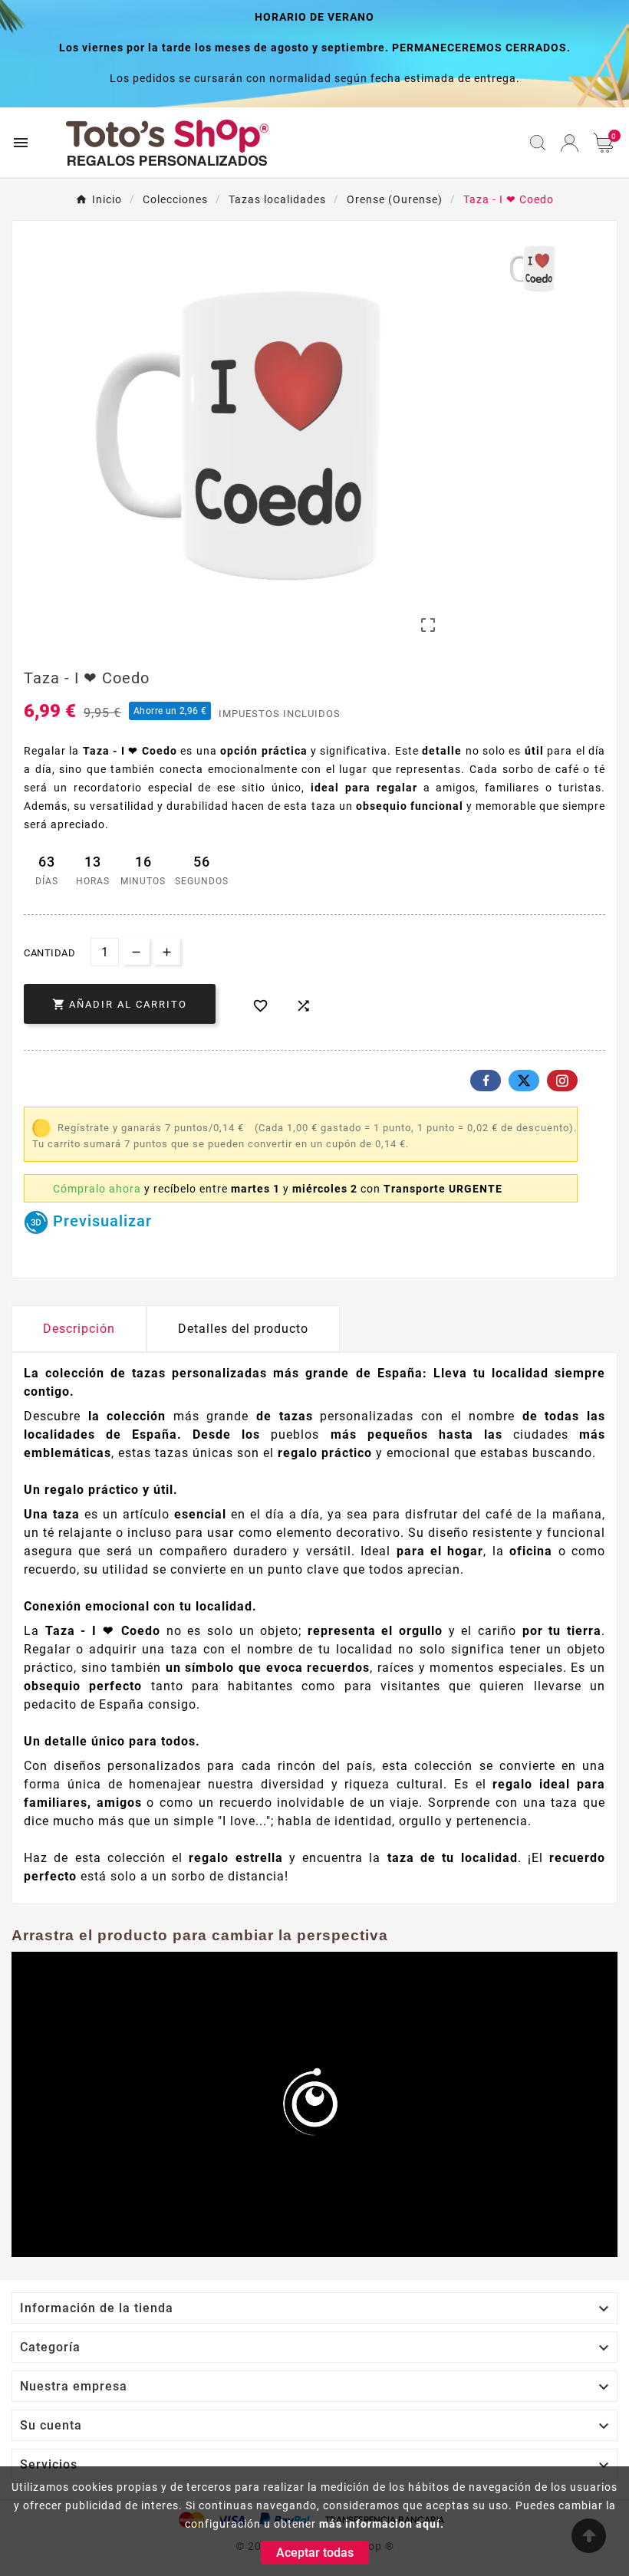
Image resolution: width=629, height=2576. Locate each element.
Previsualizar (100, 1221)
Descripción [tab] (79, 1329)
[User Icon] (570, 143)
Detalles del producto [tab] (243, 1329)
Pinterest (562, 1081)
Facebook (486, 1081)
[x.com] (524, 1081)
